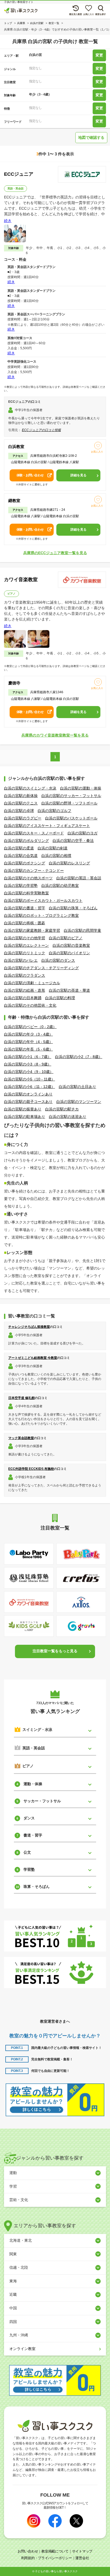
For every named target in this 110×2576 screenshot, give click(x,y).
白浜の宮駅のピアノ (66, 938)
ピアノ (11, 594)
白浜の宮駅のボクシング (25, 863)
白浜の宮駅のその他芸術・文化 (30, 1005)
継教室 (14, 501)
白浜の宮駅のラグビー (23, 818)
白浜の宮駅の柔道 (19, 848)
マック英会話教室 (21, 1438)
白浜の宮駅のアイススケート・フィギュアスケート (47, 826)
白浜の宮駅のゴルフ (54, 811)
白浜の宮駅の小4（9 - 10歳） (29, 1072)
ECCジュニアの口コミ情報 (41, 430)
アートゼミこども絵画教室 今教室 (33, 1358)
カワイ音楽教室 (21, 580)
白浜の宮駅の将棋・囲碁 (25, 923)
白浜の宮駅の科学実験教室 (26, 893)
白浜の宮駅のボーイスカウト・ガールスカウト (43, 900)
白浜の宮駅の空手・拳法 (73, 841)
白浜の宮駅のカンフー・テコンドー (34, 871)
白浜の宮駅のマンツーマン (79, 1102)
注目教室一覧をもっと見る (55, 1651)
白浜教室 (16, 446)
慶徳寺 (14, 683)
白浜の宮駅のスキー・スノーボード (34, 833)
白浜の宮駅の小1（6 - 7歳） (28, 1057)
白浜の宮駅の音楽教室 (71, 945)
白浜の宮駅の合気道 (21, 856)
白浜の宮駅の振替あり (23, 1109)
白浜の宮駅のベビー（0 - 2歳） (30, 1027)
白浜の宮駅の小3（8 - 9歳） (28, 1064)
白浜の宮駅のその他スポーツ (28, 878)
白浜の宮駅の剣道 (53, 848)
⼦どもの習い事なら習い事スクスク (56, 2571)
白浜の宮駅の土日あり (77, 1087)
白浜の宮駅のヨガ (82, 833)
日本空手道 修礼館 (21, 1398)
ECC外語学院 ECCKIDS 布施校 (31, 1469)
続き (8, 221)
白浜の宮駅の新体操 (21, 796)
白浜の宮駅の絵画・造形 (25, 990)
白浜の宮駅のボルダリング (26, 841)
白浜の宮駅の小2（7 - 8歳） (79, 1057)
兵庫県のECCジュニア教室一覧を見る (55, 553)
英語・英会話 (15, 188)
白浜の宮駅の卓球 (19, 811)
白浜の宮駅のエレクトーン (26, 945)
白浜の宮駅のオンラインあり (28, 1094)
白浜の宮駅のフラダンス (25, 975)
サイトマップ (82, 2551)
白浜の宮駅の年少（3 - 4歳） (28, 1034)
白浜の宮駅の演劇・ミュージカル (32, 983)
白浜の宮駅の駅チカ (62, 1109)
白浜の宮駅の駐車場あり (25, 1117)
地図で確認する (91, 137)
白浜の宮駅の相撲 (56, 856)
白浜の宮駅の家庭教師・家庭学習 (32, 930)
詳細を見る (78, 475)
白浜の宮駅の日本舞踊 (23, 998)
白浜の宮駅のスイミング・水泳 (30, 788)
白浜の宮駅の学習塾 (21, 885)
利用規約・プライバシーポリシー (47, 2558)
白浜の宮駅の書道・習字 (25, 908)
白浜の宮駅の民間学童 (82, 930)
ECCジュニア (19, 174)
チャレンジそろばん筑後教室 (29, 1327)
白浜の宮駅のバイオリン (69, 953)
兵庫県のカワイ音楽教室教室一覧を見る (55, 735)
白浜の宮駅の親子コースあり (28, 1102)
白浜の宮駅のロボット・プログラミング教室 (41, 915)
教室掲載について (55, 2551)
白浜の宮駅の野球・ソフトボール (69, 803)
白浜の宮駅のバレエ (21, 960)
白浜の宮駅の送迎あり (68, 1117)
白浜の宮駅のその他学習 (25, 938)
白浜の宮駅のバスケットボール (71, 818)
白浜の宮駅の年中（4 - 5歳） (28, 1042)
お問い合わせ (28, 2551)
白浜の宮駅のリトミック (25, 953)
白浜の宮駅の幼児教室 (60, 885)
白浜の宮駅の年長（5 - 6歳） (28, 1049)
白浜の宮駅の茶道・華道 (69, 990)
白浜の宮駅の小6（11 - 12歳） (30, 1087)
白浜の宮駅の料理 (60, 998)
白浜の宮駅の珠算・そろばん (73, 908)
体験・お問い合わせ (30, 475)
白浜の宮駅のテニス (21, 803)
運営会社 (82, 2558)
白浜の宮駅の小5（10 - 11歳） (30, 1079)
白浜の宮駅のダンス (58, 960)
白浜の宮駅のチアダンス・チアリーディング (41, 968)
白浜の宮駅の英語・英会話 (79, 878)
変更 (99, 55)
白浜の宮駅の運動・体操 (81, 788)
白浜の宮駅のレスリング (69, 863)
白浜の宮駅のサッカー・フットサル (71, 796)
